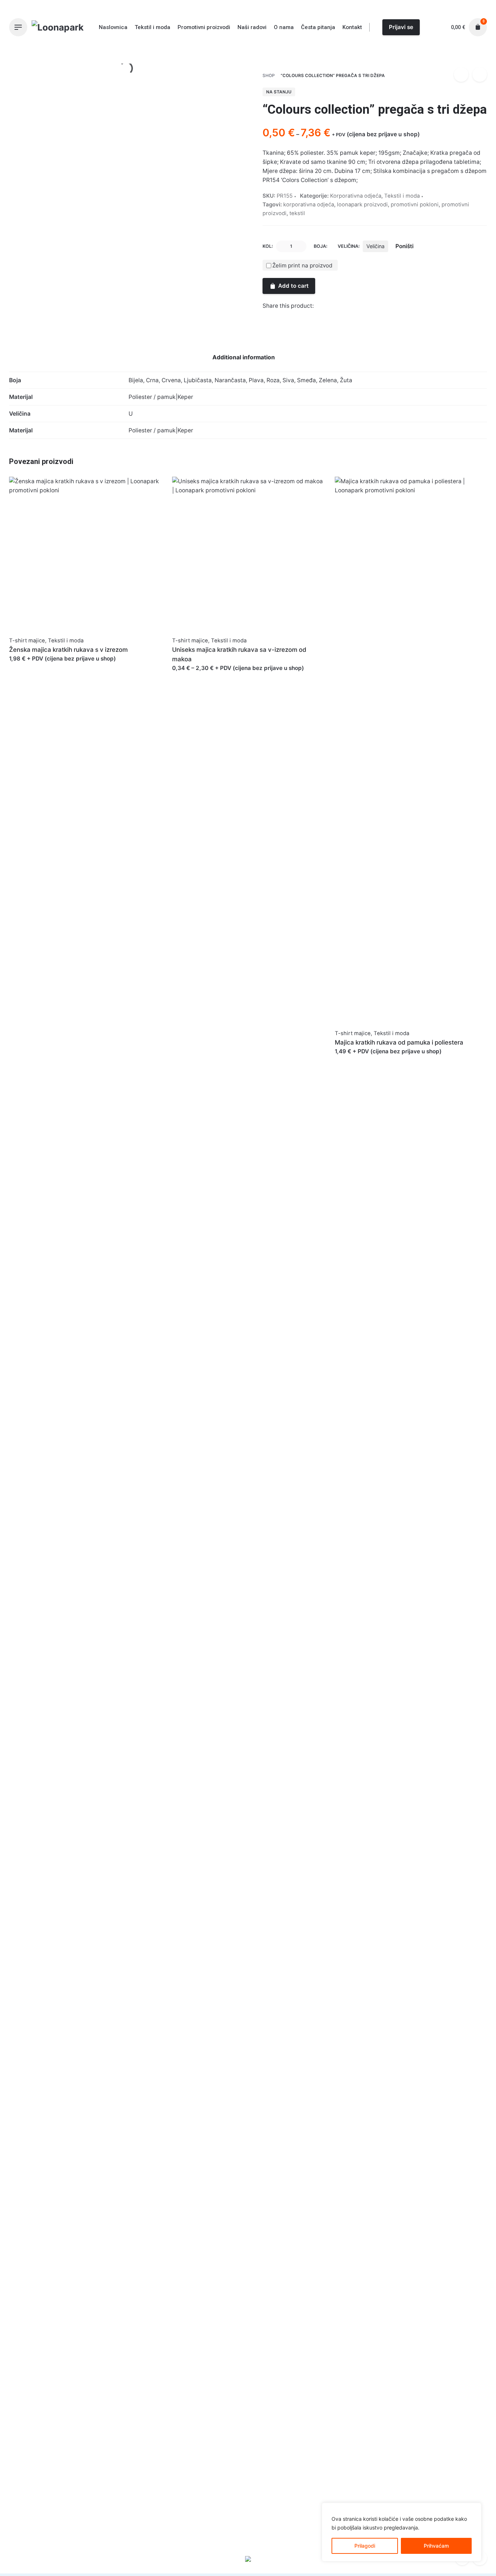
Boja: (321, 246)
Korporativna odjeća (357, 53)
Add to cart (293, 286)
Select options (28, 666)
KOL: (268, 246)
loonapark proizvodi (362, 205)
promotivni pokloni (415, 205)
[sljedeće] (480, 74)
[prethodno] (461, 74)
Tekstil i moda (402, 196)
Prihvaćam (436, 2546)
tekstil (297, 213)
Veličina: (349, 246)
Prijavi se (401, 27)
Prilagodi (365, 2546)
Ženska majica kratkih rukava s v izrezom (68, 650)
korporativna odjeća (309, 205)
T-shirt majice (27, 641)
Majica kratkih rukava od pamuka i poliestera (399, 1042)
